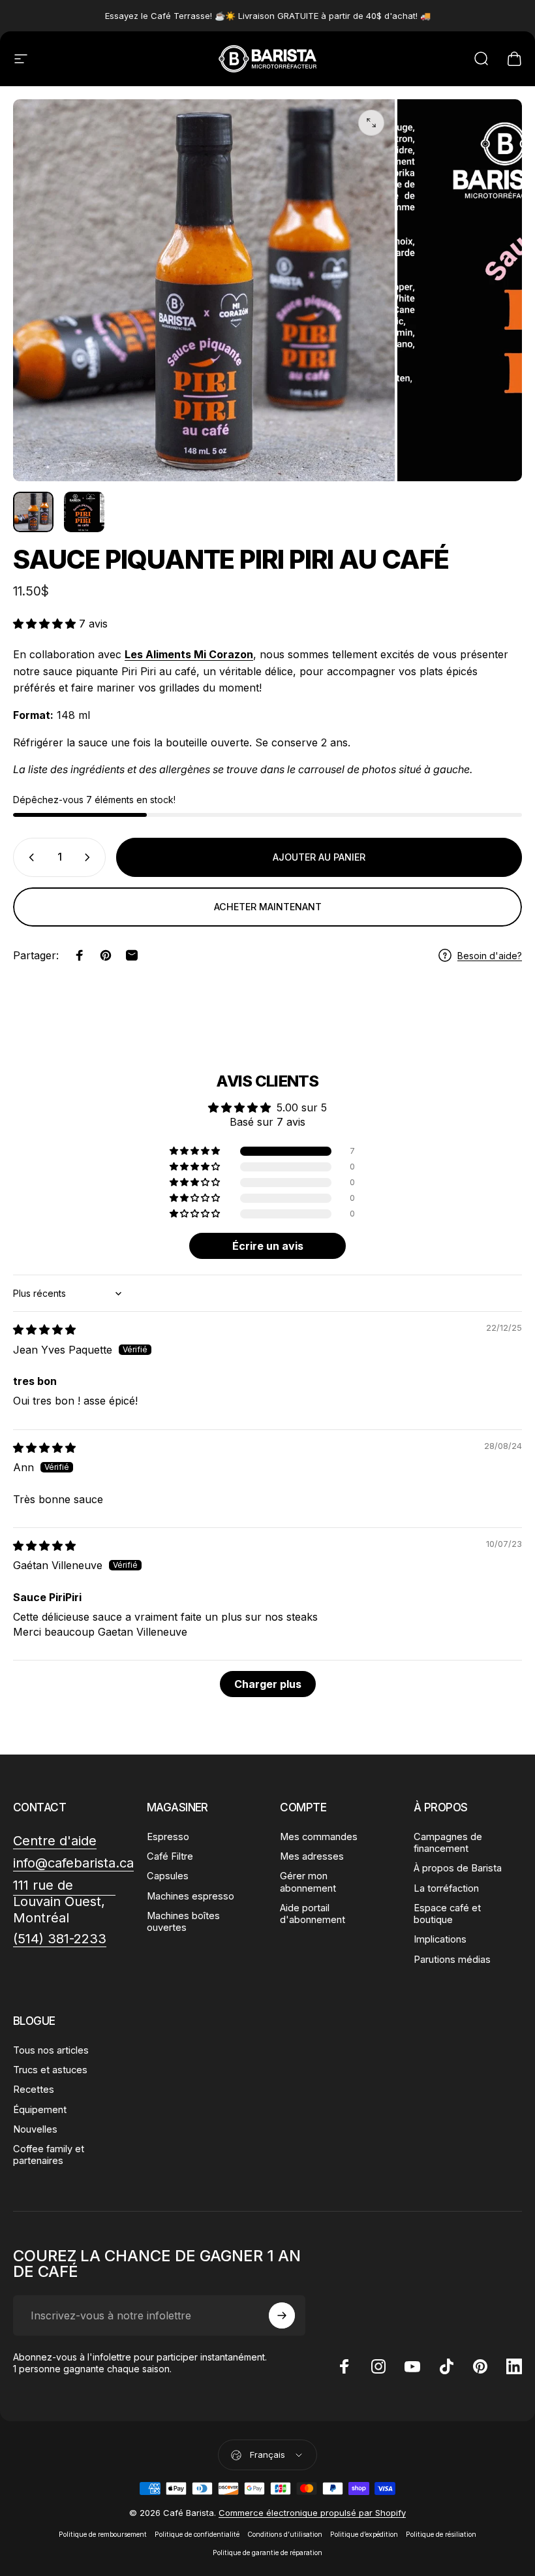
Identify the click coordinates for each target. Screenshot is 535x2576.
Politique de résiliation (441, 2535)
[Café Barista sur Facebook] (344, 2366)
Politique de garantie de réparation (267, 2553)
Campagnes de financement (448, 1843)
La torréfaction (446, 1888)
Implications (440, 1939)
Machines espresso (191, 1896)
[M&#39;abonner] (282, 2315)
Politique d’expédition (364, 2535)
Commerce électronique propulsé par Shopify (312, 2513)
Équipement (40, 2110)
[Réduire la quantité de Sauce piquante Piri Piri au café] (29, 857)
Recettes (34, 2090)
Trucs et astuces (50, 2070)
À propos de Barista (458, 1868)
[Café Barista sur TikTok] (446, 2366)
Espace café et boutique (447, 1914)
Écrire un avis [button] (268, 1246)
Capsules (168, 1876)
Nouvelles (35, 2129)
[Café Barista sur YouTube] (412, 2366)
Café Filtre (170, 1856)
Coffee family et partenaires (49, 2155)
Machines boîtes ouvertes (183, 1922)
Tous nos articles (51, 2050)
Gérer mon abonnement (308, 1882)
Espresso (168, 1837)
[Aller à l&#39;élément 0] (33, 512)
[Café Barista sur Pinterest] (480, 2366)
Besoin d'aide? (490, 956)
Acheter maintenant (268, 907)
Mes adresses (312, 1856)
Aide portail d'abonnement (313, 1914)
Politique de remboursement (103, 2535)
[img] (44, 1329)
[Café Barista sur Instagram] (378, 2366)
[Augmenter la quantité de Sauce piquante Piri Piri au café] (90, 857)
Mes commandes (319, 1837)
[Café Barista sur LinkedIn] (514, 2366)
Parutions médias (452, 1960)
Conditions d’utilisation (285, 2535)
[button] (46, 624)
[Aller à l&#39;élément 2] (84, 512)
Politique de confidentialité (197, 2535)
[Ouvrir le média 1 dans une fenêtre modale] (371, 123)
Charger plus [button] (268, 1684)
